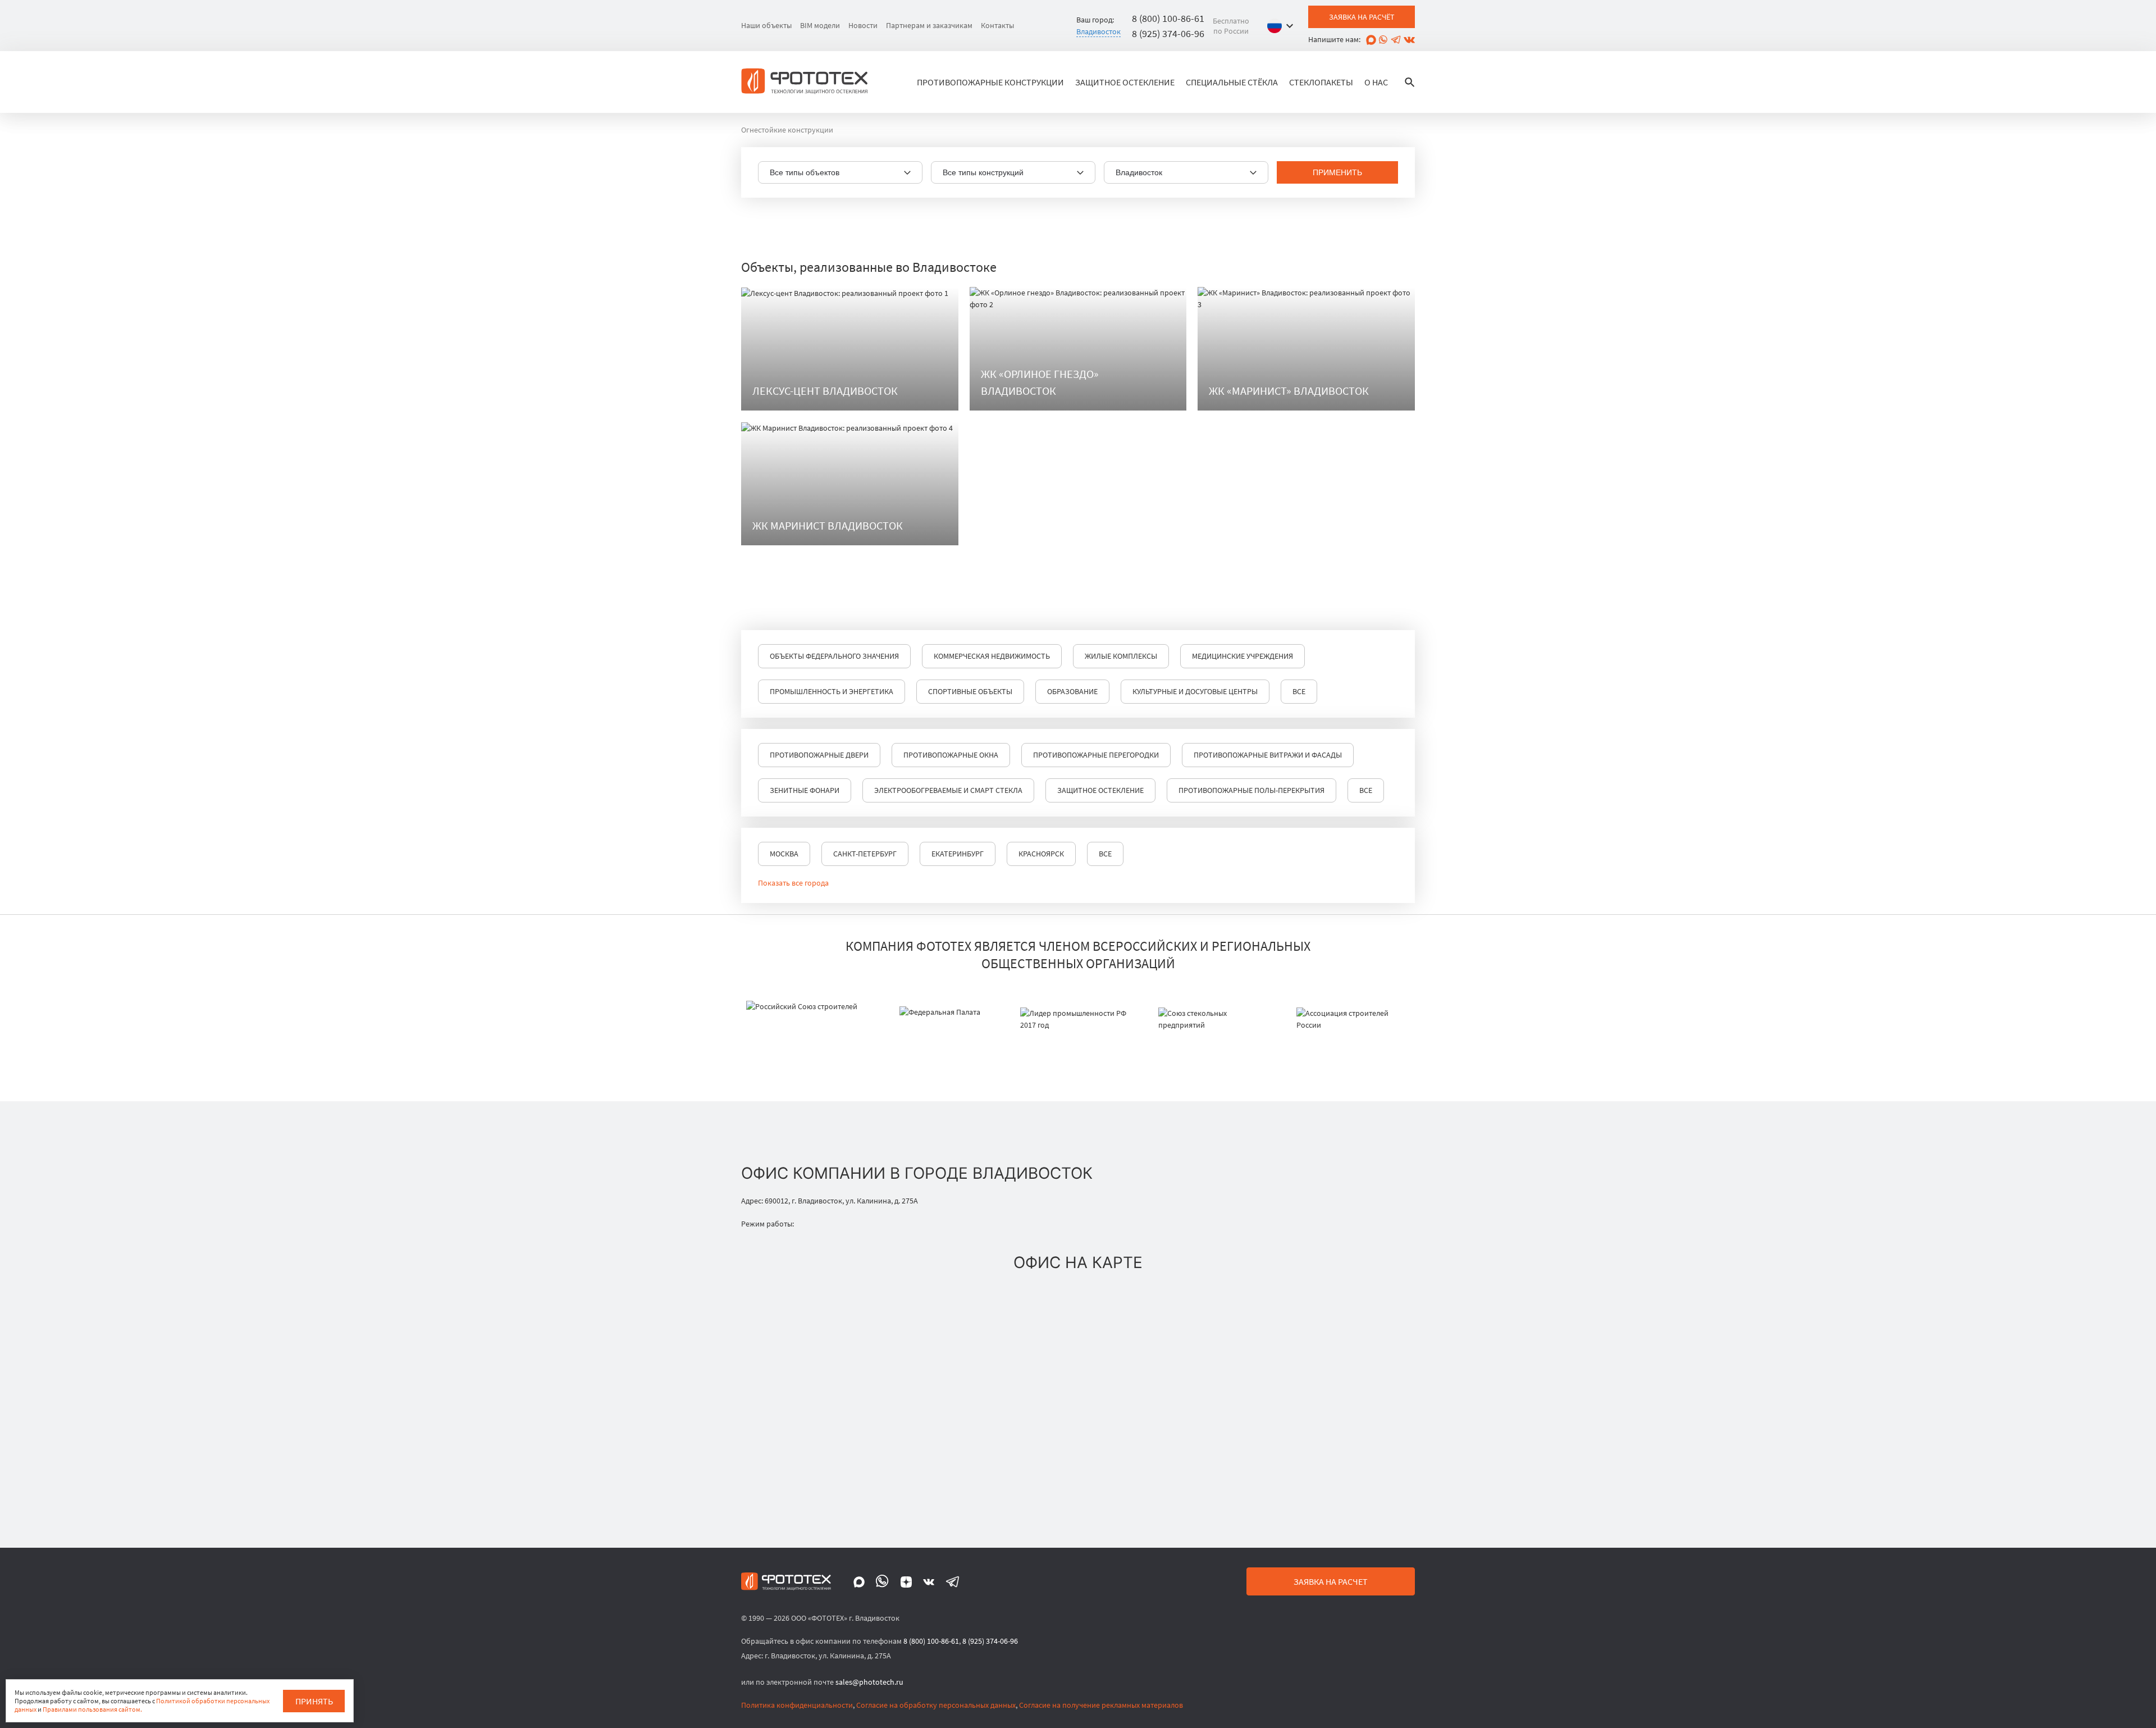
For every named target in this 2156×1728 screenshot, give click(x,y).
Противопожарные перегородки (1096, 755)
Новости (863, 25)
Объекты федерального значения (834, 656)
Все (1299, 691)
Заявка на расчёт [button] (1362, 17)
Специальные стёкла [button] (1232, 82)
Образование (1072, 691)
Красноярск (1041, 854)
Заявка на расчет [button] (1331, 1581)
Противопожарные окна (951, 755)
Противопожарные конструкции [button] (990, 82)
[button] (1283, 26)
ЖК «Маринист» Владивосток (1289, 391)
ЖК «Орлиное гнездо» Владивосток (1040, 382)
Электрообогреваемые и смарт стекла (948, 790)
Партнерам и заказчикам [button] (929, 25)
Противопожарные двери (819, 755)
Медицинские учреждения (1243, 656)
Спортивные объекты (970, 691)
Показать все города (793, 883)
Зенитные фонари (805, 790)
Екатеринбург (958, 854)
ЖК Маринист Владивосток (828, 525)
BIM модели (820, 25)
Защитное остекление (1100, 790)
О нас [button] (1376, 82)
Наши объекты (766, 25)
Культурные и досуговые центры (1195, 691)
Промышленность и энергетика (832, 691)
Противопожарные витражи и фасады (1268, 755)
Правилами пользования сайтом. (92, 1709)
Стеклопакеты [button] (1321, 82)
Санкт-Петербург (865, 854)
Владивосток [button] (1098, 31)
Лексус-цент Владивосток (825, 391)
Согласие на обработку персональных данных (936, 1705)
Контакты (997, 25)
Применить (1337, 172)
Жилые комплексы (1121, 656)
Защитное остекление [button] (1125, 82)
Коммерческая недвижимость (992, 656)
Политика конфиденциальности (797, 1705)
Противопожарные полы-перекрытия (1251, 790)
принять (314, 1701)
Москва (784, 854)
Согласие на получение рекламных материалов (1101, 1705)
